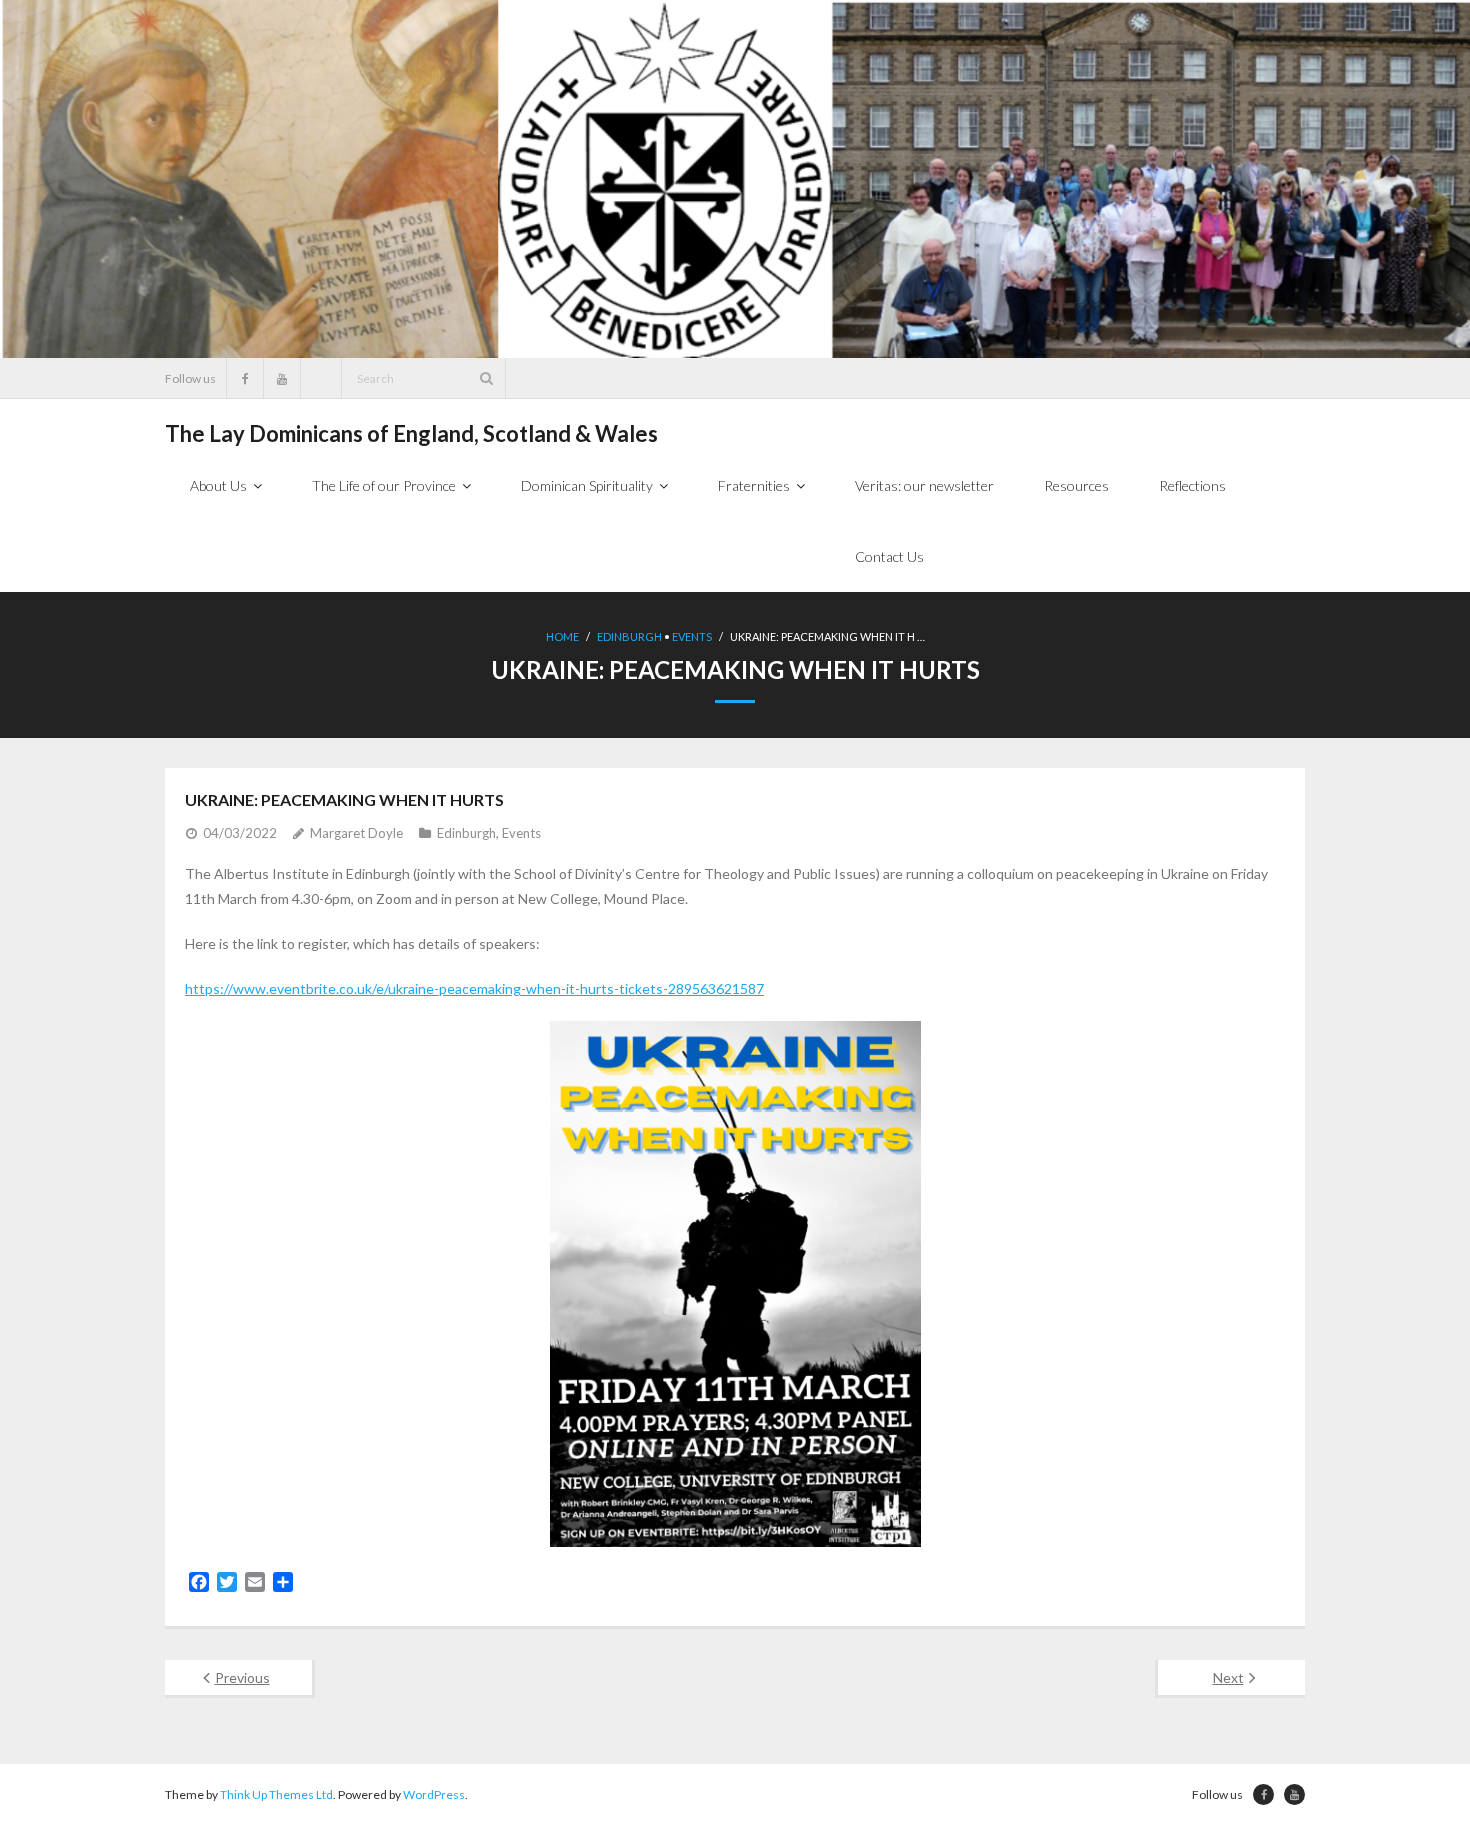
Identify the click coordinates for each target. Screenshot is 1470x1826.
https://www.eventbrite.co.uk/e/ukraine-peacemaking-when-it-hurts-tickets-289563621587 (474, 988)
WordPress (434, 1794)
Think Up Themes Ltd (276, 1794)
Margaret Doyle (356, 833)
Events (692, 636)
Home (562, 636)
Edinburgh (629, 636)
